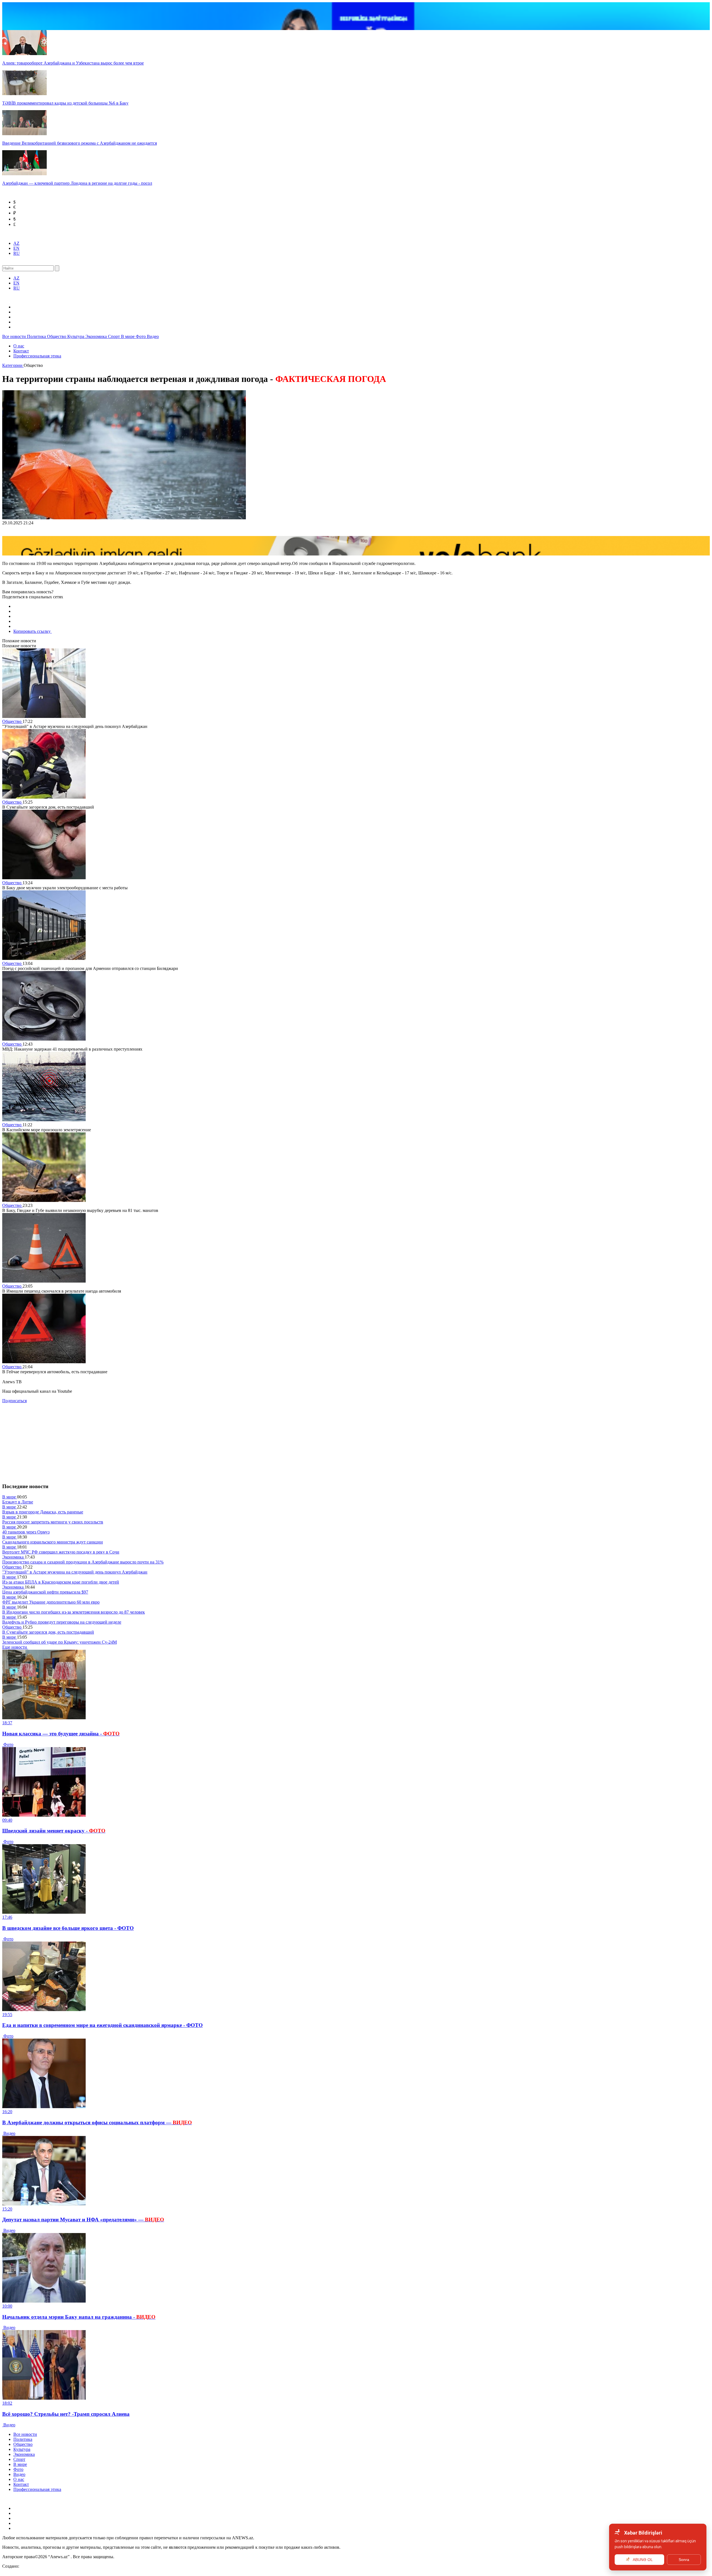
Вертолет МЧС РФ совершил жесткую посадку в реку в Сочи (61, 1552)
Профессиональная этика (37, 356)
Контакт (21, 351)
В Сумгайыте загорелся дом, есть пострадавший (48, 1632)
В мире (128, 336)
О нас (19, 346)
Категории (13, 365)
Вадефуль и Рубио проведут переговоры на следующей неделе (62, 1622)
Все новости (15, 336)
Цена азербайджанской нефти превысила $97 (45, 1592)
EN (16, 248)
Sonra (684, 2560)
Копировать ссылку (33, 631)
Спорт (114, 336)
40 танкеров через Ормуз (26, 1532)
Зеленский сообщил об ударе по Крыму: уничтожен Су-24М (60, 1642)
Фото (141, 336)
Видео (153, 336)
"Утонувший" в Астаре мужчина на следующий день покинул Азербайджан (75, 1572)
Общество (57, 336)
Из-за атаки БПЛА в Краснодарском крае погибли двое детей (61, 1582)
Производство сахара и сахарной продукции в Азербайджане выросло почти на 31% (83, 1562)
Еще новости (15, 1647)
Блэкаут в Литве (18, 1502)
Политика (37, 336)
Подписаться (14, 1401)
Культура (76, 336)
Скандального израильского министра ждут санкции (53, 1542)
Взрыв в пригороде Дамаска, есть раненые (43, 1512)
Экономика (97, 336)
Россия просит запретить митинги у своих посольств (53, 1522)
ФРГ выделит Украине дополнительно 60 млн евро (51, 1602)
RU (17, 253)
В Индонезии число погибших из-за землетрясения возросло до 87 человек (74, 1612)
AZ (16, 243)
